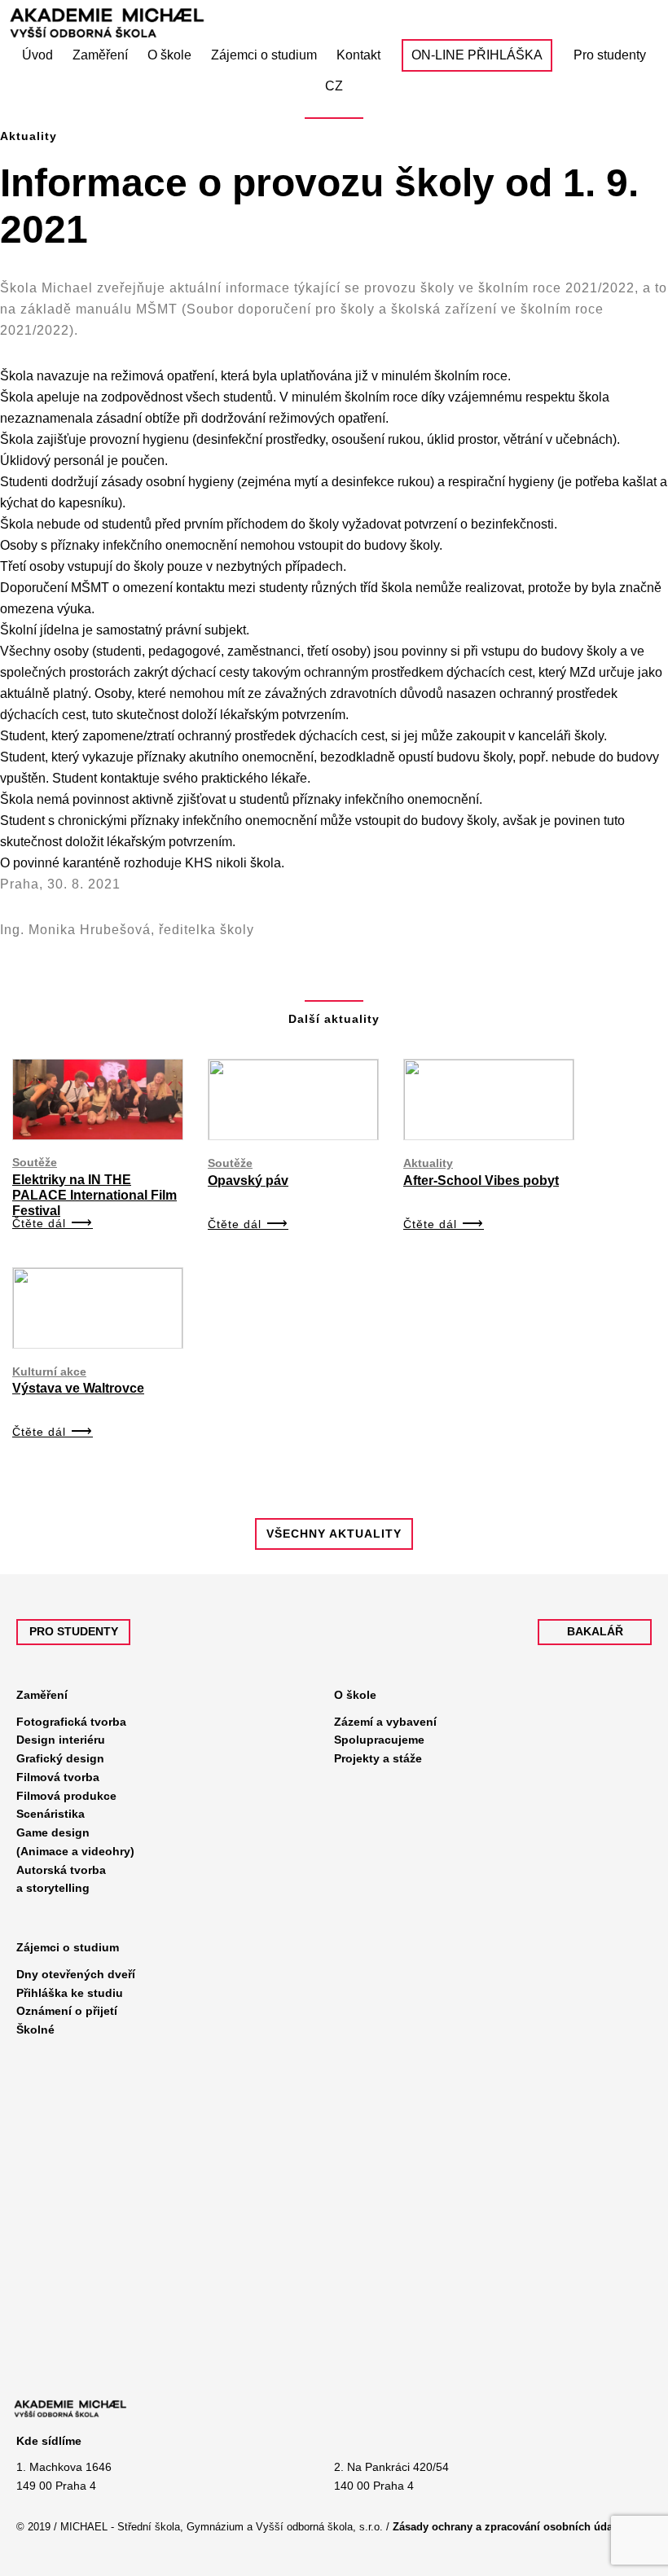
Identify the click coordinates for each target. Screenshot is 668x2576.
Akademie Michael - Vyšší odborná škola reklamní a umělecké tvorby (175, 23)
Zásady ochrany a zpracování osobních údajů (508, 2527)
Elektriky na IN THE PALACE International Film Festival (94, 1195)
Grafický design (60, 1758)
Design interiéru (61, 1740)
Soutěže (35, 1162)
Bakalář (595, 1631)
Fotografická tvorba (71, 1722)
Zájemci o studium (68, 1947)
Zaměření (42, 1695)
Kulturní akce (49, 1371)
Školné (35, 2030)
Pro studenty (74, 1631)
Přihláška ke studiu (70, 1993)
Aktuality (428, 1163)
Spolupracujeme (379, 1740)
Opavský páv (248, 1180)
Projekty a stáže (378, 1758)
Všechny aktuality (334, 1534)
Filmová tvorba (58, 1777)
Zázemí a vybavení (385, 1722)
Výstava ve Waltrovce (78, 1388)
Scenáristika (51, 1814)
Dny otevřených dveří (76, 1974)
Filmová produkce (66, 1796)
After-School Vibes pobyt (481, 1180)
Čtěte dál (39, 1223)
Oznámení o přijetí (67, 2011)
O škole (355, 1695)
